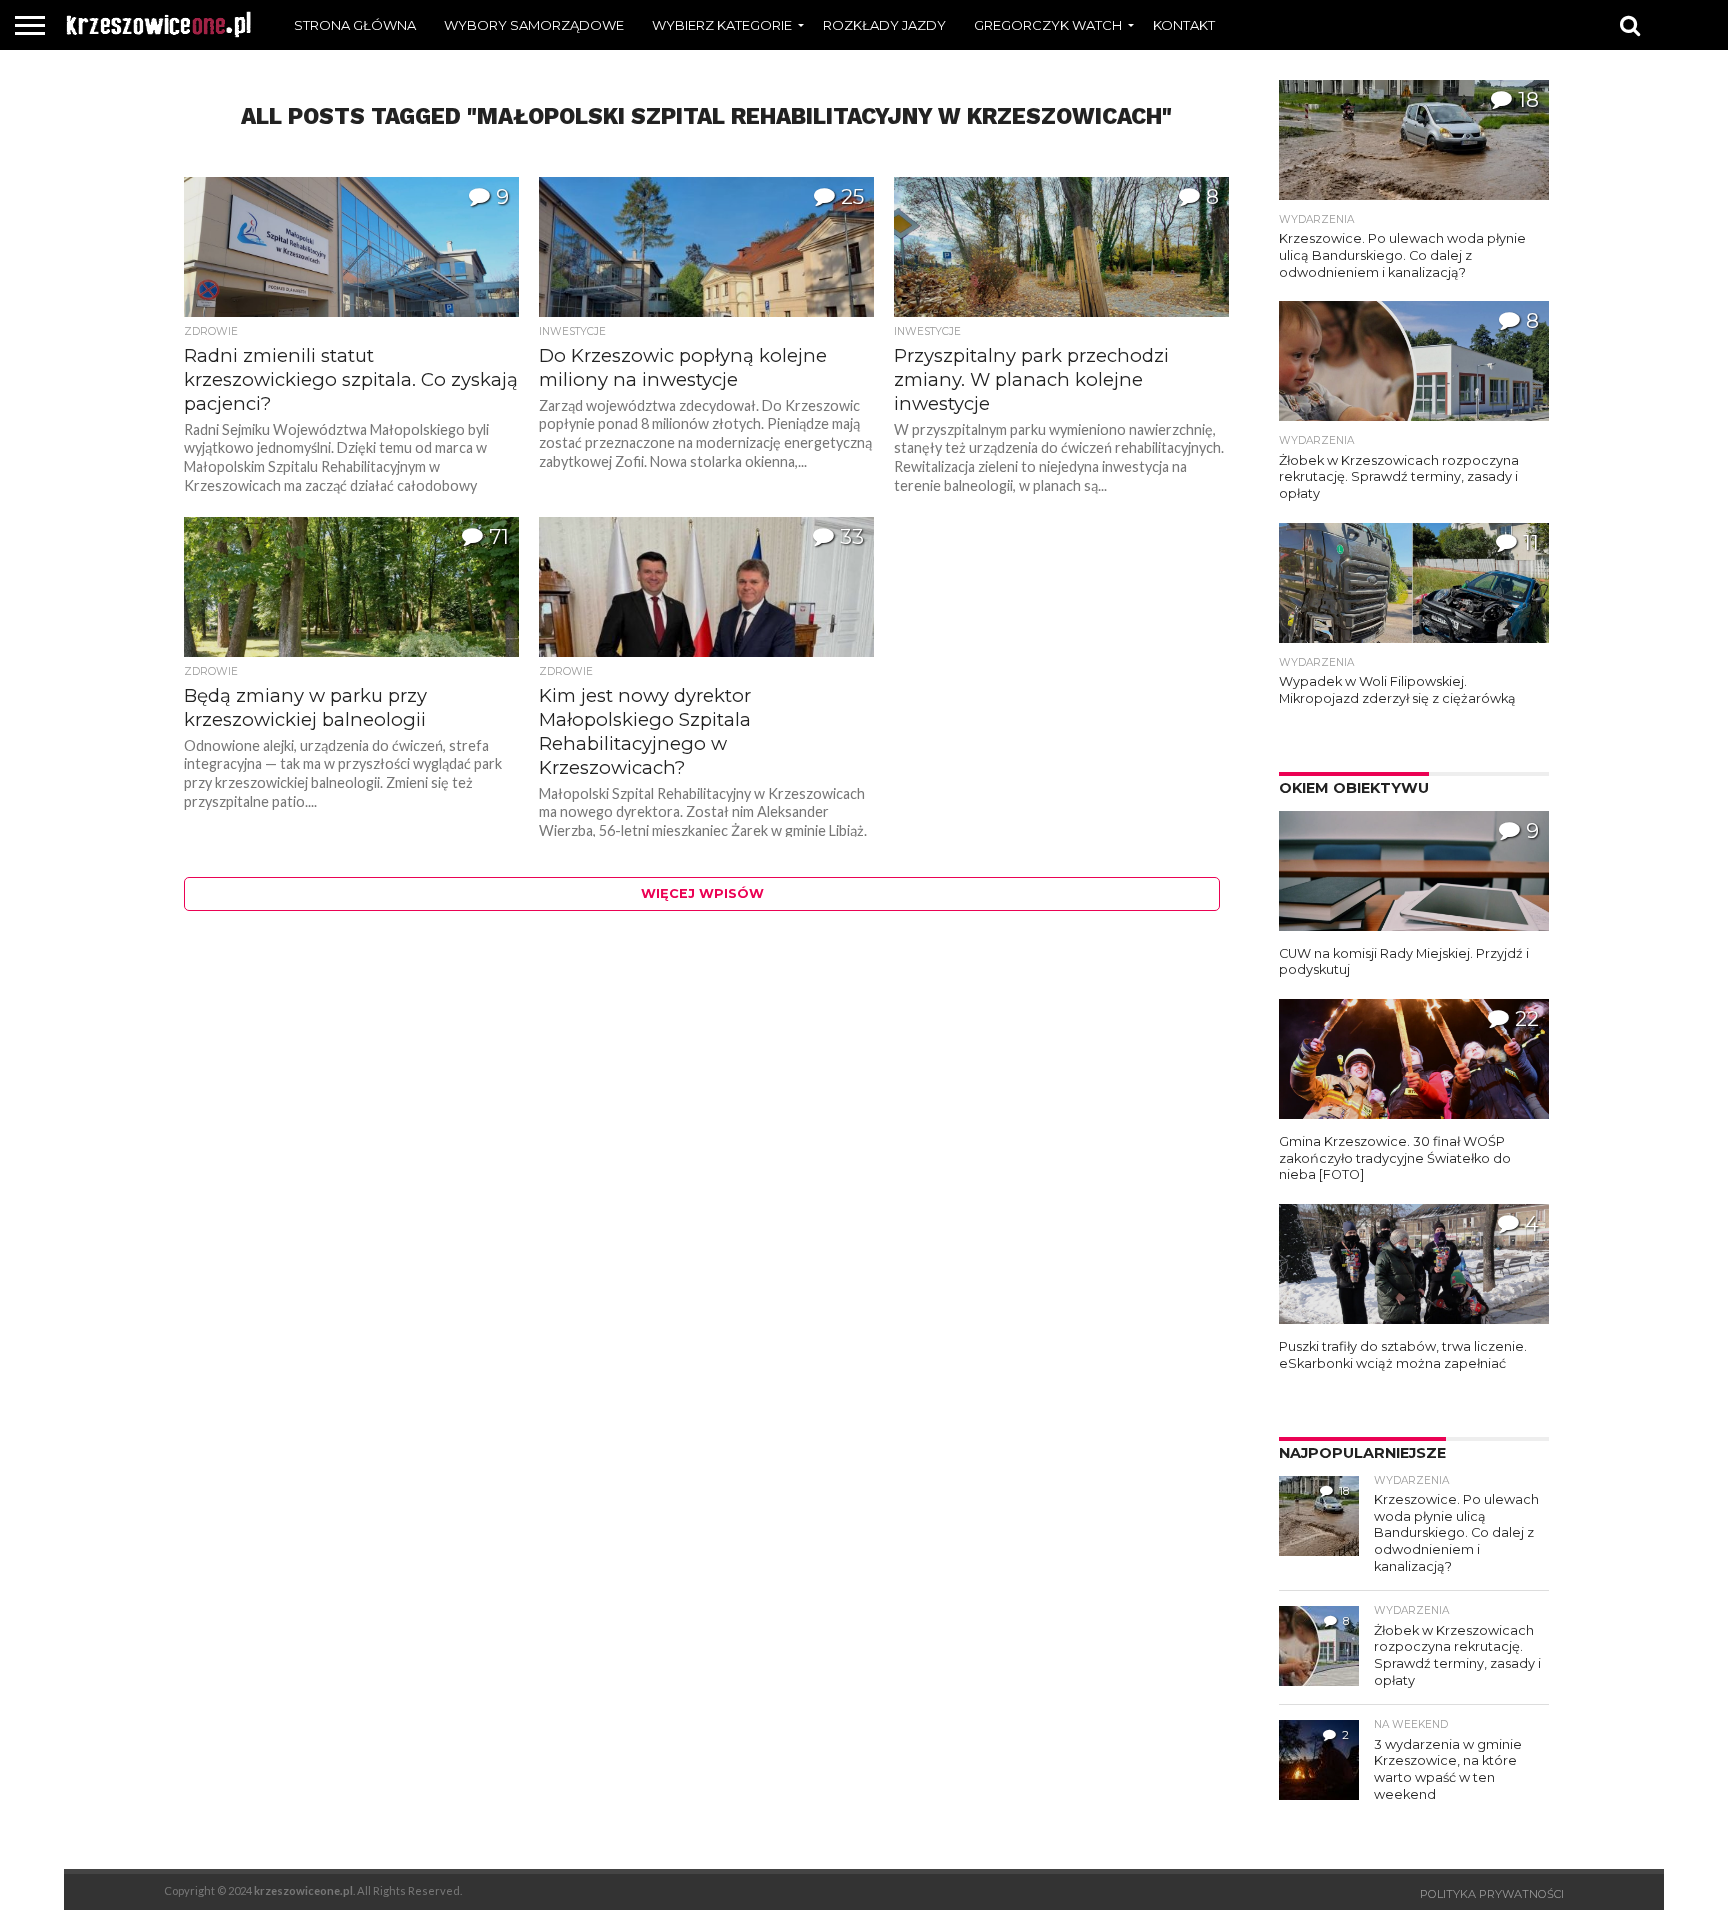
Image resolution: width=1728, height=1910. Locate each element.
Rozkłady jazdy (884, 25)
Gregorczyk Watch (1048, 25)
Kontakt (1184, 25)
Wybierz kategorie (722, 25)
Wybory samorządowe (534, 25)
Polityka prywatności (1492, 1894)
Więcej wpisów (702, 893)
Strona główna (355, 25)
